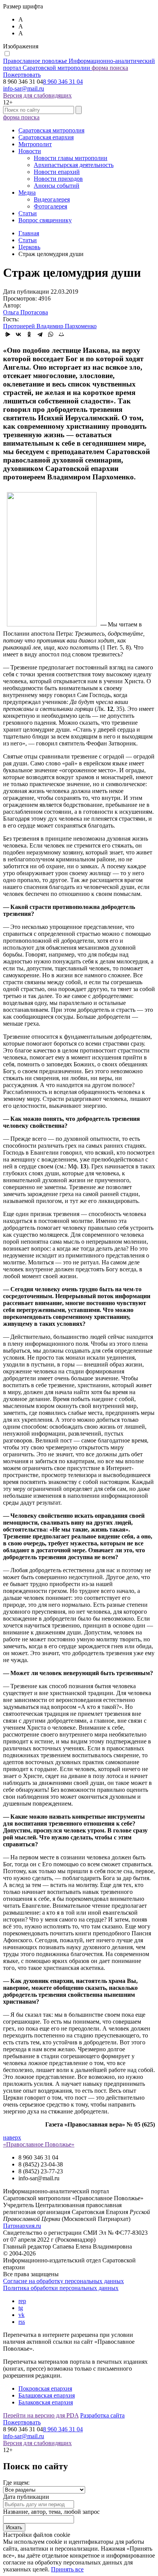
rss (22, 2322)
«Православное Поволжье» (39, 2144)
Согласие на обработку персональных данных (63, 2281)
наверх (12, 2137)
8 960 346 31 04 (63, 82)
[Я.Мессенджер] (8, 334)
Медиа (27, 192)
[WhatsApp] (51, 334)
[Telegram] (40, 334)
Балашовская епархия (47, 2395)
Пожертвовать (22, 75)
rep (22, 2301)
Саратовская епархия (46, 137)
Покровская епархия (45, 2388)
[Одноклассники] (29, 334)
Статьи (28, 213)
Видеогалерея (52, 199)
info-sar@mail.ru (24, 88)
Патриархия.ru (22, 2226)
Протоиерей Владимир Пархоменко (50, 326)
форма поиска (110, 68)
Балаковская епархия (46, 2402)
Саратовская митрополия (51, 130)
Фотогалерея (50, 206)
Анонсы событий (57, 186)
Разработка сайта (102, 2415)
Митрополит (35, 144)
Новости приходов (58, 179)
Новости (30, 151)
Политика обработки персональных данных (61, 2288)
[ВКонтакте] (18, 334)
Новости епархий (57, 172)
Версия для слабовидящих (37, 95)
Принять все (67, 2569)
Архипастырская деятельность (74, 165)
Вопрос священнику (45, 220)
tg (21, 2308)
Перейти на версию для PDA (41, 2415)
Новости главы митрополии (71, 158)
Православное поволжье (79, 64)
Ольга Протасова (26, 312)
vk (21, 2315)
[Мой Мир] (61, 334)
